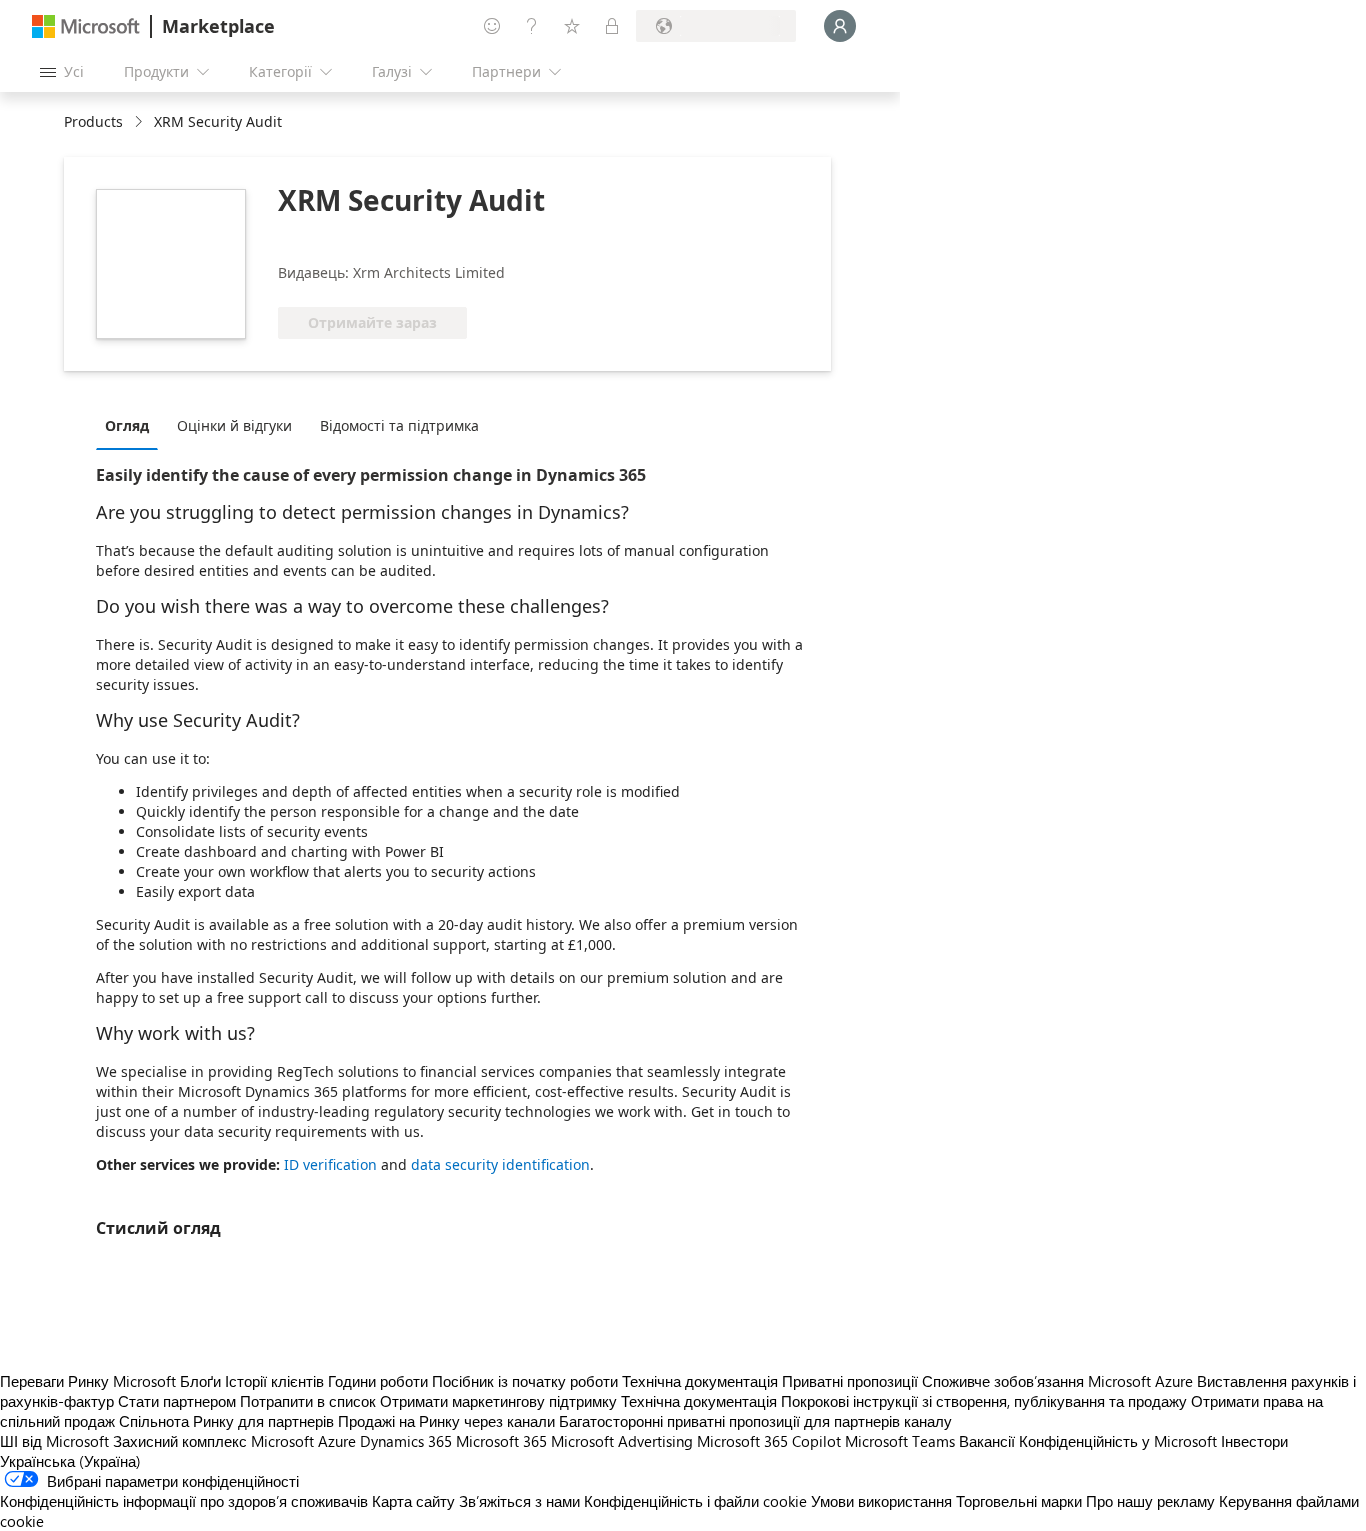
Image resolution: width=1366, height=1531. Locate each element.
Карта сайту (413, 1501)
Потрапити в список (308, 1401)
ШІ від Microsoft (54, 1441)
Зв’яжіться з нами (519, 1501)
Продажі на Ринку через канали (446, 1421)
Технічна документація (700, 1381)
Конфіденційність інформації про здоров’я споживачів (184, 1501)
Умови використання (881, 1501)
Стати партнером (177, 1401)
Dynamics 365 (406, 1441)
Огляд (127, 425)
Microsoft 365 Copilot (769, 1441)
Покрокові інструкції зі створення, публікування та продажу (984, 1401)
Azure (337, 1441)
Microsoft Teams (900, 1441)
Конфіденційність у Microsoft (1118, 1441)
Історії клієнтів (274, 1381)
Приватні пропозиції (850, 1381)
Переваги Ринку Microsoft (88, 1381)
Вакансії (987, 1441)
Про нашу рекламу (1150, 1501)
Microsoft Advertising (622, 1441)
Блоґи (200, 1381)
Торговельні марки (1019, 1501)
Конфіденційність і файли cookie (695, 1501)
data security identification (500, 1164)
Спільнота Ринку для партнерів (226, 1421)
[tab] (132, 425)
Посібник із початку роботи (525, 1381)
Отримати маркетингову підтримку (498, 1401)
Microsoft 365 (501, 1441)
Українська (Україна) (70, 1461)
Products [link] (93, 121)
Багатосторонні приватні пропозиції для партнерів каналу (755, 1421)
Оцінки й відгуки (234, 425)
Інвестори (1254, 1441)
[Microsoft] (86, 26)
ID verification (330, 1164)
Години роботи (378, 1381)
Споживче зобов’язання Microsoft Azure (1059, 1381)
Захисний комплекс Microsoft (213, 1441)
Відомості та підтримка (399, 425)
